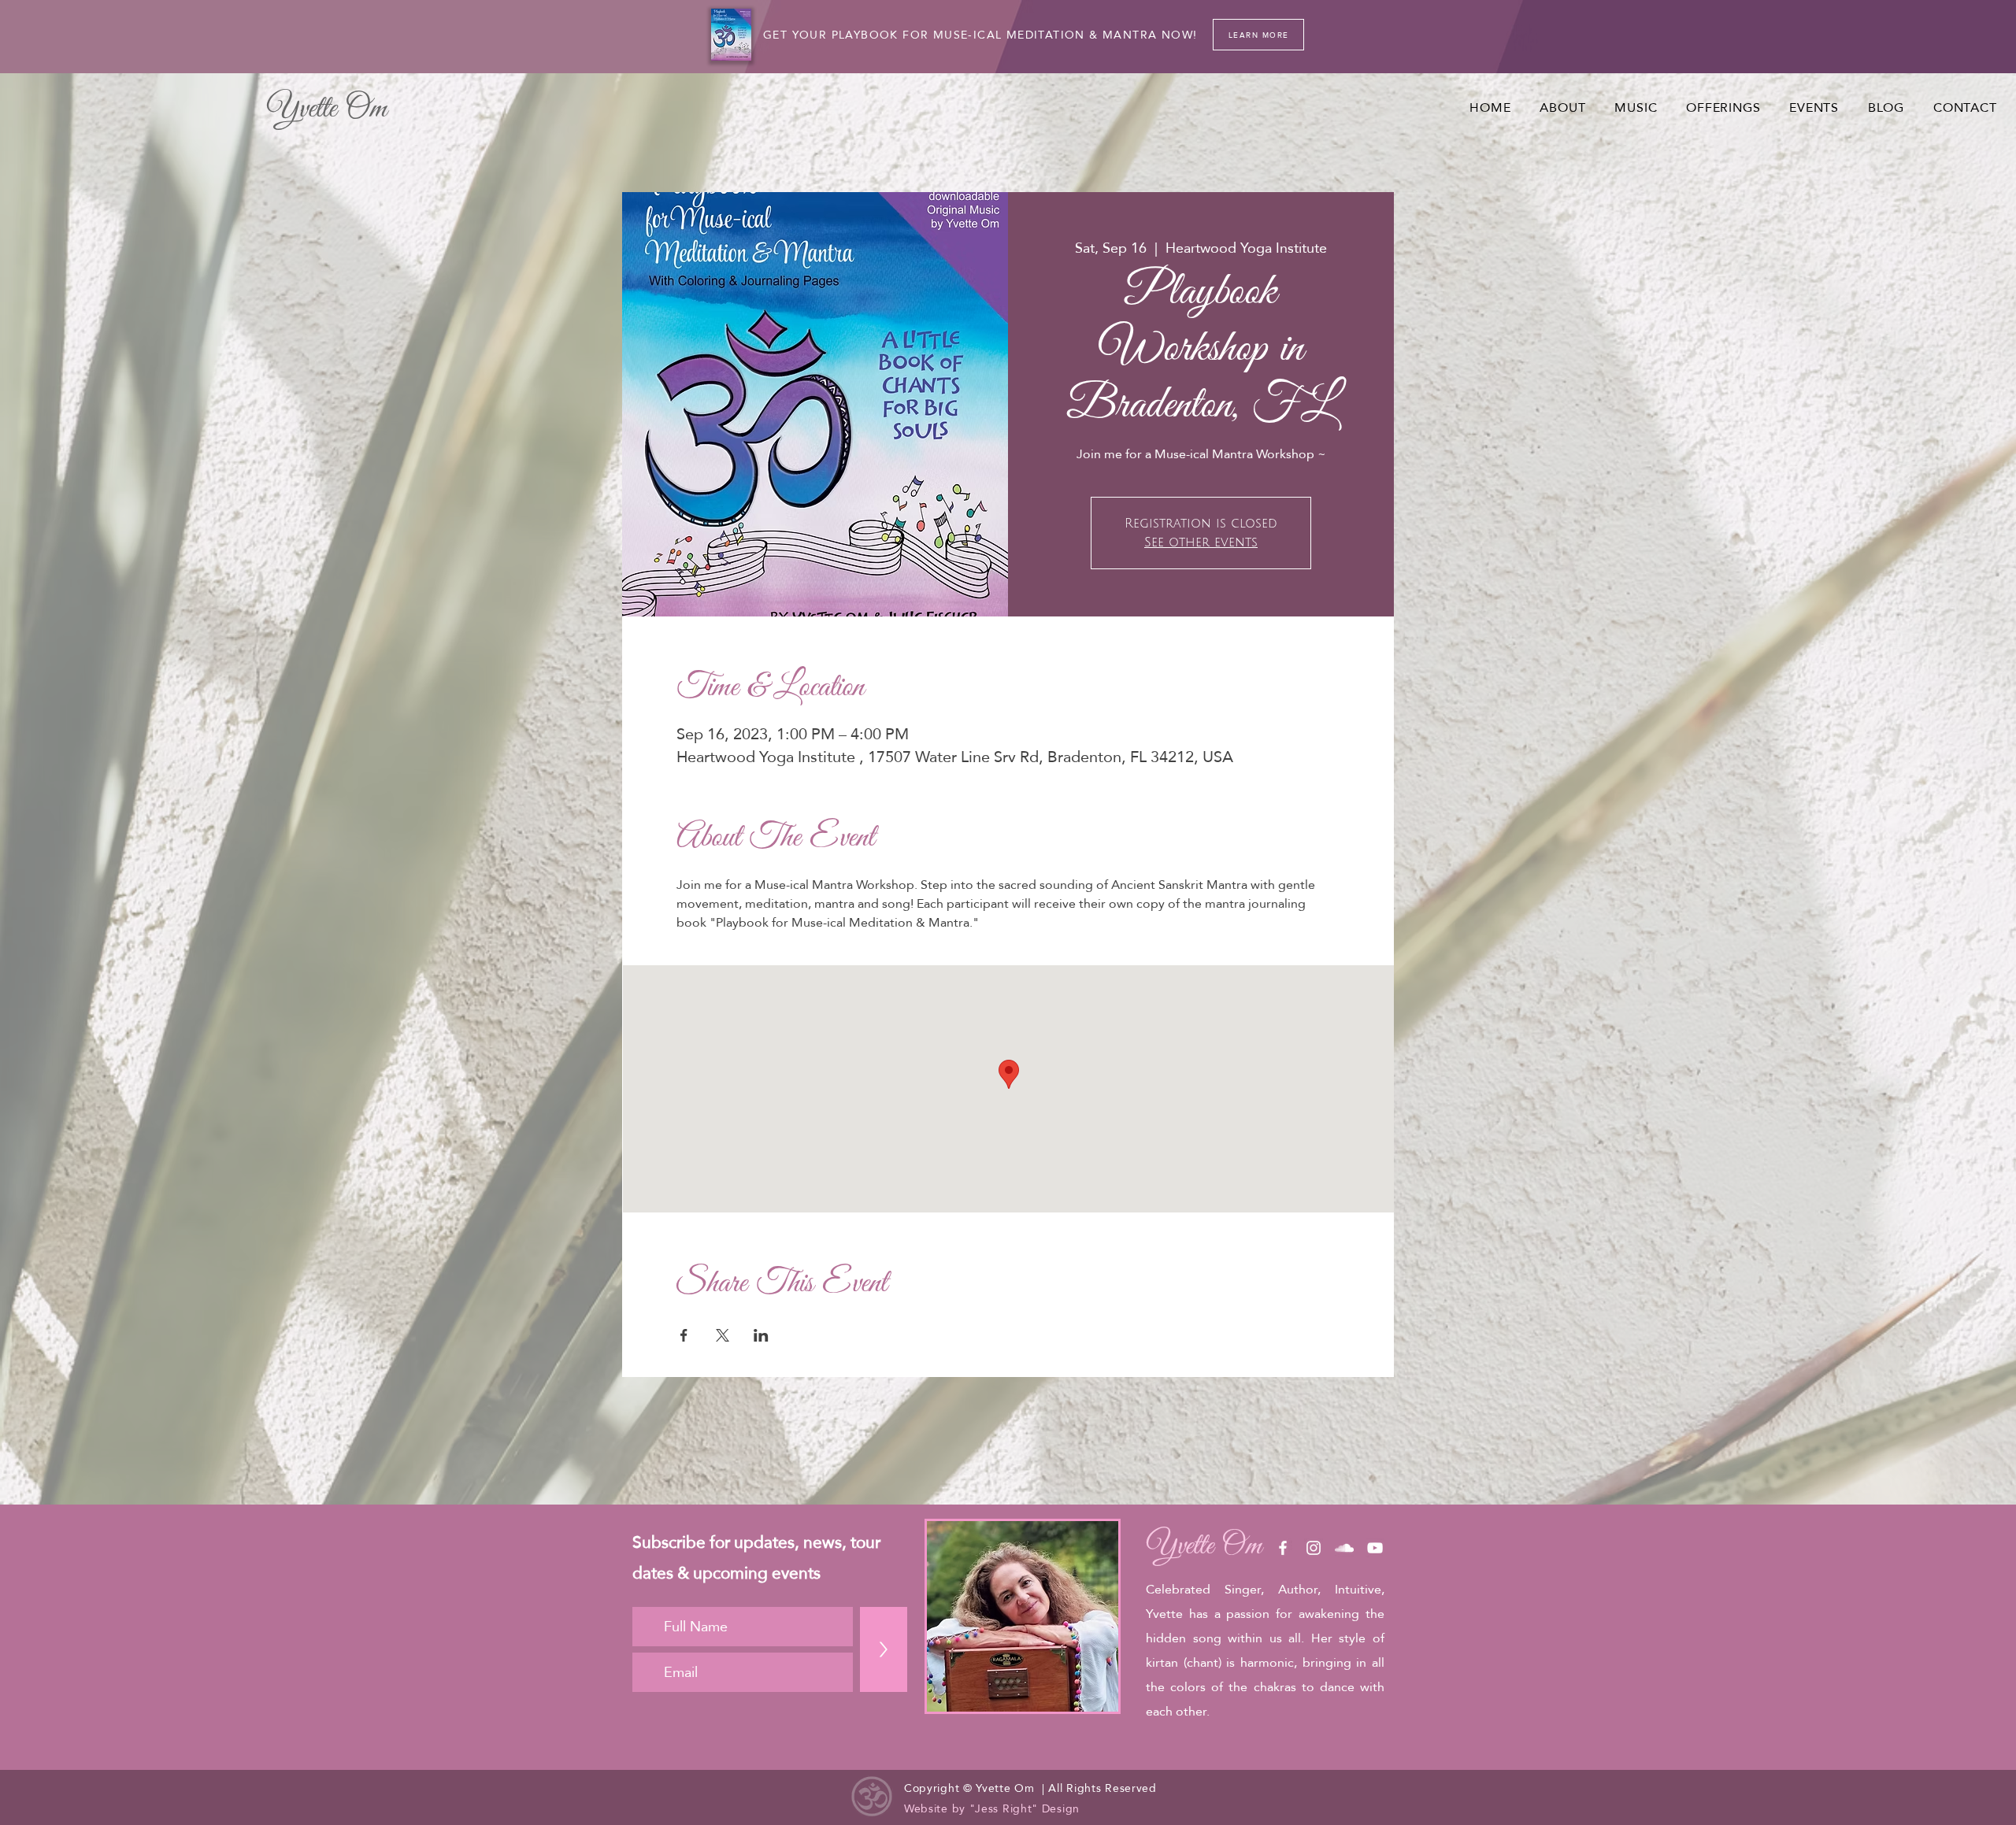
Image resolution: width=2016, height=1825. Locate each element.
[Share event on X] (723, 1335)
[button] (1636, 107)
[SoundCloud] (1344, 1548)
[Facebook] (1283, 1548)
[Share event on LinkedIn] (761, 1335)
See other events (1201, 542)
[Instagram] (1314, 1548)
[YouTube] (1375, 1548)
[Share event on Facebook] (684, 1335)
